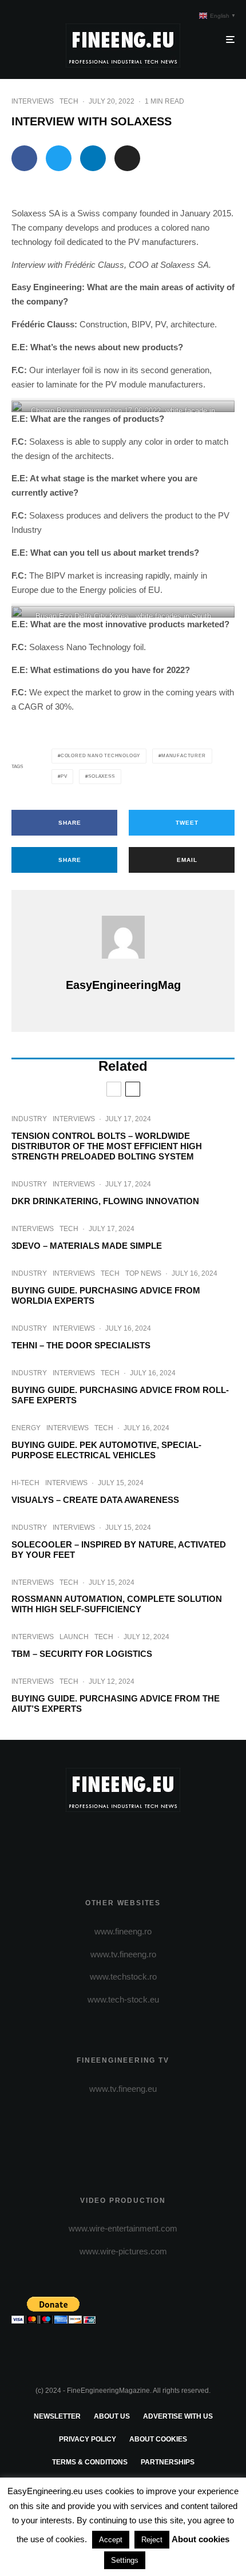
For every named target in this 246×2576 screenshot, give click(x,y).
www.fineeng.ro (123, 1931)
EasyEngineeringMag (123, 985)
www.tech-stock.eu (123, 1999)
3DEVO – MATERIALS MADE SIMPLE (87, 1246)
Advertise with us (178, 2416)
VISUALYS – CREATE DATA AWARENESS (95, 1500)
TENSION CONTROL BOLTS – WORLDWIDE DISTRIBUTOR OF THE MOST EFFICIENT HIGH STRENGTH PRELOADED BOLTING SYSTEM (107, 1146)
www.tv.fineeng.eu (123, 2089)
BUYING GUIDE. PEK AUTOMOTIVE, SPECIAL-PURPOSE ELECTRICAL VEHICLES (106, 1450)
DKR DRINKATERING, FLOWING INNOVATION (105, 1201)
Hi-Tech (25, 1483)
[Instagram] (123, 1841)
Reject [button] (152, 2540)
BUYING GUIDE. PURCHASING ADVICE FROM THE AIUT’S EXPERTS (116, 1704)
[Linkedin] (168, 1841)
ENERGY (26, 1428)
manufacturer (184, 756)
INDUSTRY (29, 1119)
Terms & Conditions (90, 2462)
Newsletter (57, 2416)
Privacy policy (88, 2439)
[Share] (24, 158)
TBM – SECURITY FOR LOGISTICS (82, 1654)
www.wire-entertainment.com (123, 2228)
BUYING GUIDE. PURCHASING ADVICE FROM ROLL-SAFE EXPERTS (120, 1395)
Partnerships (168, 2462)
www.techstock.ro (123, 1976)
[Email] (127, 158)
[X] (101, 1841)
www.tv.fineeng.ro (123, 1954)
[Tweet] (59, 158)
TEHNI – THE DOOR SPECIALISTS (81, 1345)
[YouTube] (146, 1841)
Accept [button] (111, 2540)
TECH (69, 101)
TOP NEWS (143, 1273)
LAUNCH (74, 1637)
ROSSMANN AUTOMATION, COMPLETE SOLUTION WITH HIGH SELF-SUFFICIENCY (117, 1604)
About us (112, 2416)
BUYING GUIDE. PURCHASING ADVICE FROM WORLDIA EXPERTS (106, 1295)
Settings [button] (125, 2560)
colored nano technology (100, 756)
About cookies (158, 2439)
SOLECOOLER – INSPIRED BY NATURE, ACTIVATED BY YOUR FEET (119, 1550)
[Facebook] (79, 1841)
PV (64, 776)
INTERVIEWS (33, 101)
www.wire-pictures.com (123, 2251)
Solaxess (101, 776)
